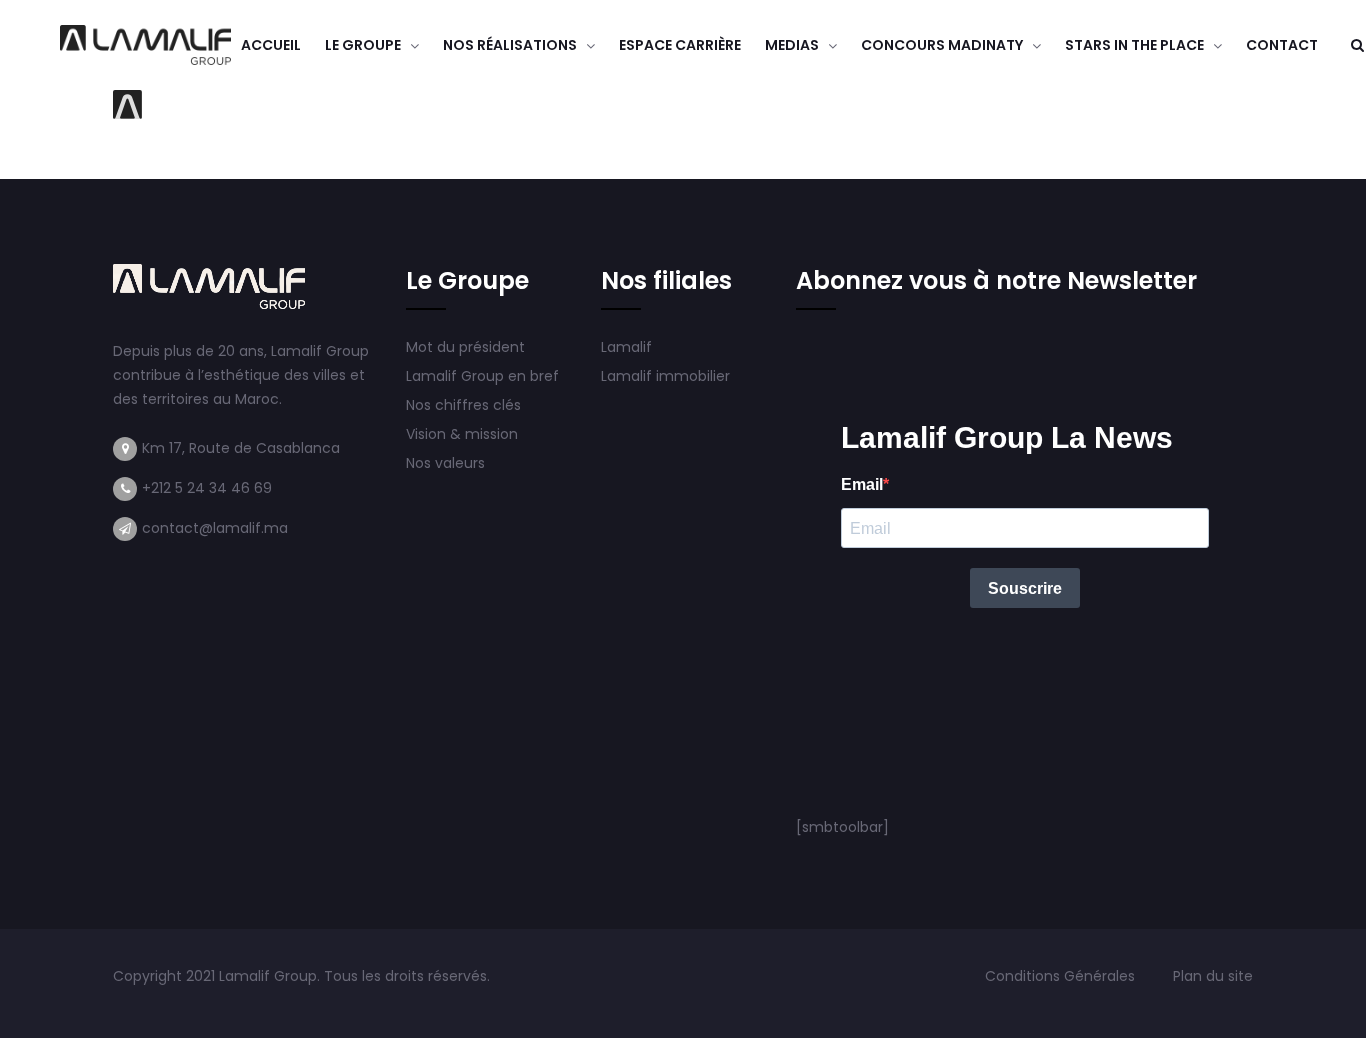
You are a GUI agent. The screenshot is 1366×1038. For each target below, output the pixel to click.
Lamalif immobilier (665, 376)
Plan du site (1213, 976)
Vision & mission (464, 434)
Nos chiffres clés (463, 405)
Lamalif (626, 347)
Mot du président (465, 347)
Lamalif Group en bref (482, 376)
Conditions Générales (1062, 976)
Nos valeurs (447, 463)
